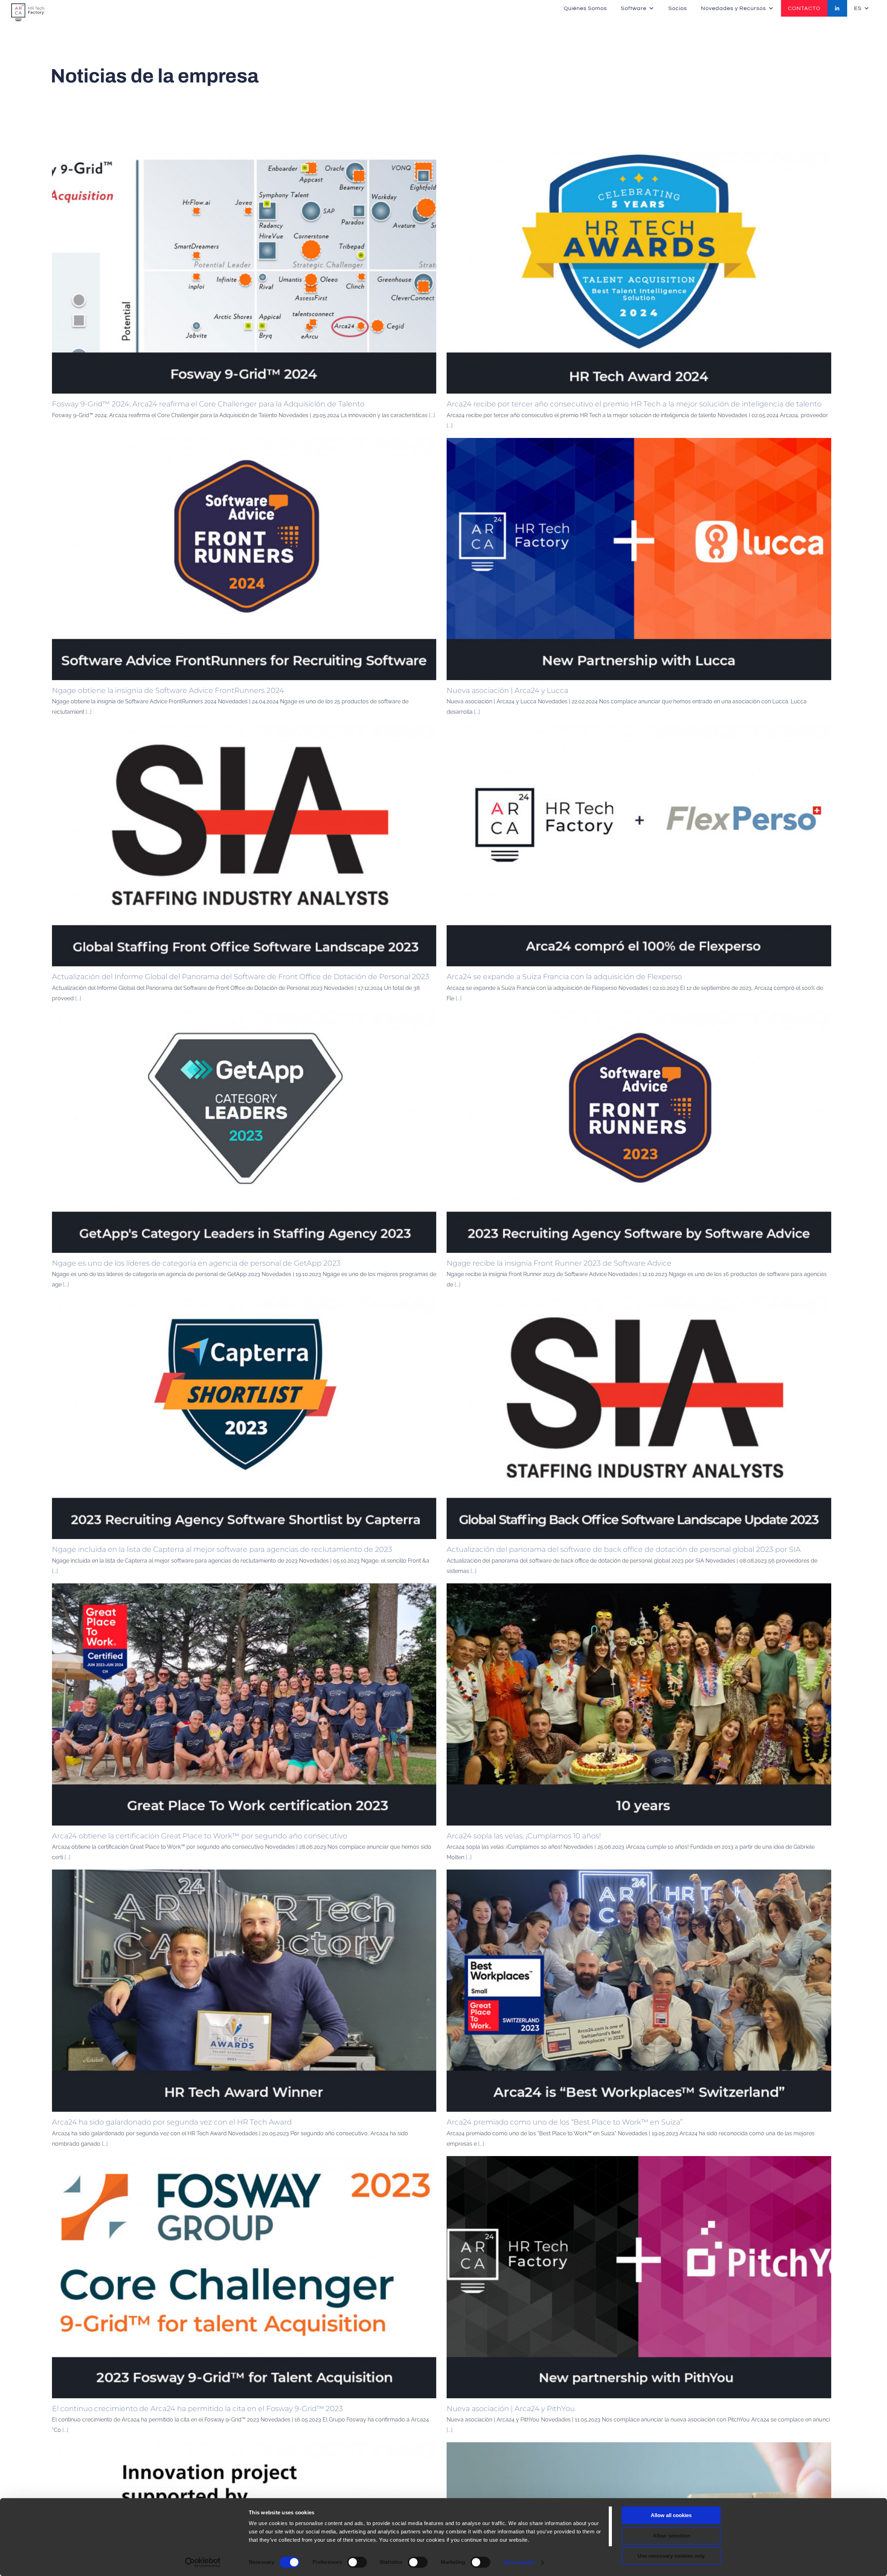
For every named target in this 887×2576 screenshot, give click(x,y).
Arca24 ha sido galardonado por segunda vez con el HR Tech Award (172, 2122)
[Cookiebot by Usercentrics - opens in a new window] (203, 2562)
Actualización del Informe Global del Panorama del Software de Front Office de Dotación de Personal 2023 (241, 977)
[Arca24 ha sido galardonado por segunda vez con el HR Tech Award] (244, 1991)
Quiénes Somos (585, 8)
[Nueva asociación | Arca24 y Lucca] (639, 559)
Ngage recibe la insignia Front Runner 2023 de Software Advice (559, 1263)
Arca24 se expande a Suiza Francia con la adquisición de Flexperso (564, 977)
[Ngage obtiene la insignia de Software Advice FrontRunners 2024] (244, 559)
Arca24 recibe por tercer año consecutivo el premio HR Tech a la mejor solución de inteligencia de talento (634, 404)
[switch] (357, 2562)
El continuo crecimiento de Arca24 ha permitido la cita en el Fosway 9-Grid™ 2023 (197, 2408)
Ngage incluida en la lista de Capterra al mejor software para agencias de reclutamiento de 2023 (222, 1549)
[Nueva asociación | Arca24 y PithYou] (639, 2277)
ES (858, 8)
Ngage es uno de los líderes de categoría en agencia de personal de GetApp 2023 (196, 1263)
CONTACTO (804, 8)
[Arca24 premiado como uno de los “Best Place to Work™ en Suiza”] (639, 1991)
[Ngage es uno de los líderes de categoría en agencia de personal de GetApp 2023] (244, 1132)
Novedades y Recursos (734, 8)
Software (634, 8)
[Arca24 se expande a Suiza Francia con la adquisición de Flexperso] (639, 845)
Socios (678, 8)
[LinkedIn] (837, 8)
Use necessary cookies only (671, 2556)
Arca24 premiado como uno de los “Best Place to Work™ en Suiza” (565, 2122)
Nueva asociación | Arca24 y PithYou (511, 2408)
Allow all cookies (671, 2515)
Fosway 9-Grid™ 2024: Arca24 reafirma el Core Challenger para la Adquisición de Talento (208, 404)
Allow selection (671, 2536)
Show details (519, 2562)
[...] (432, 415)
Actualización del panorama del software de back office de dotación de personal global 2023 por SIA (624, 1549)
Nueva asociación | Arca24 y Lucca (507, 690)
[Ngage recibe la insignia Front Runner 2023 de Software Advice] (639, 1132)
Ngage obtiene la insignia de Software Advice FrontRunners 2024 (168, 690)
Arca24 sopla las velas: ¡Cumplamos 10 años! (524, 1836)
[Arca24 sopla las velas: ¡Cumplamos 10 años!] (639, 1704)
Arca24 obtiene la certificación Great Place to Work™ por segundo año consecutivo (200, 1836)
